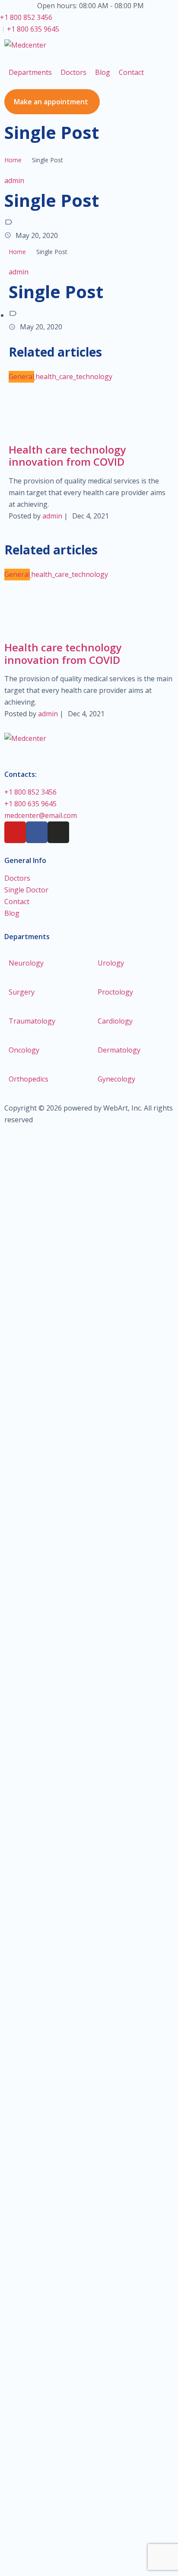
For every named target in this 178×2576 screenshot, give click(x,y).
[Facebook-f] (37, 832)
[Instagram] (58, 832)
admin (14, 180)
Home (13, 160)
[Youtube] (15, 832)
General (21, 377)
